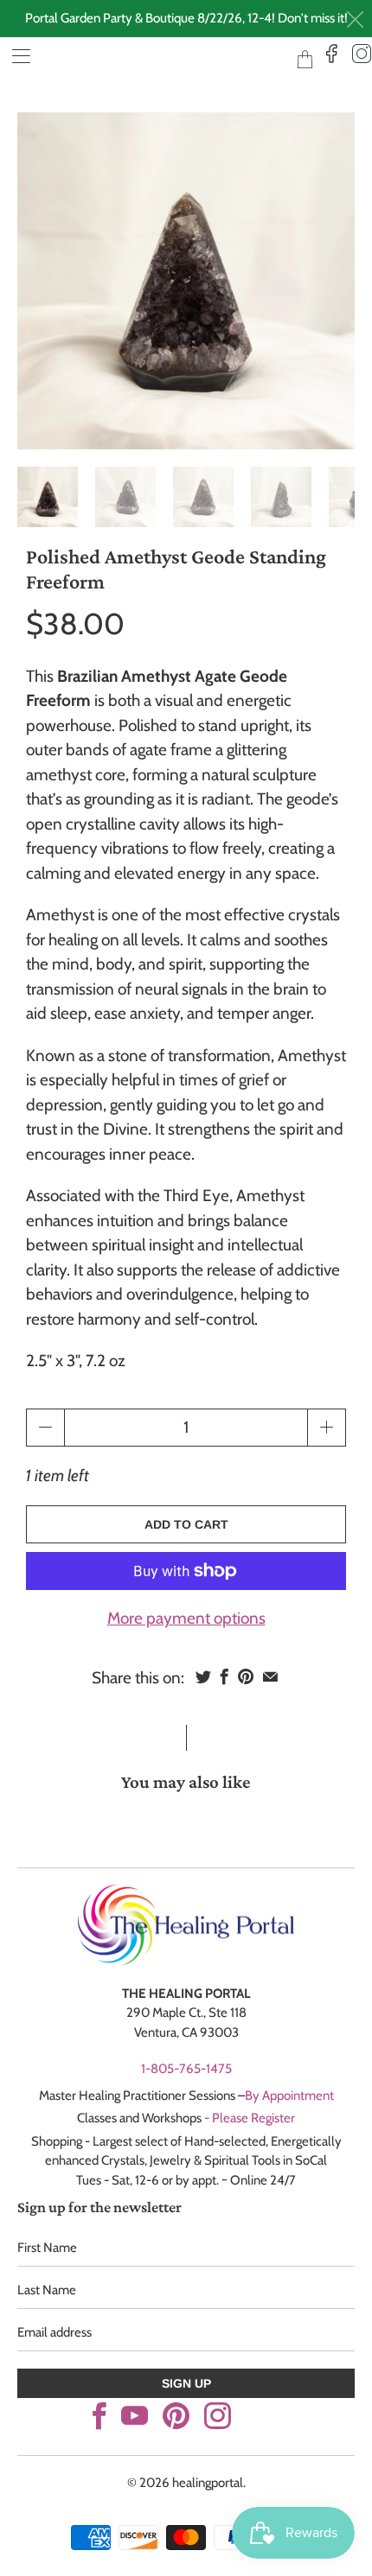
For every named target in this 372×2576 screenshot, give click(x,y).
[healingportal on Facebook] (99, 2416)
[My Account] (15, 56)
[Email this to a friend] (270, 1676)
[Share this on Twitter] (203, 1676)
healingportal (160, 58)
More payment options (186, 1618)
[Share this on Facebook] (224, 1676)
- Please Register (250, 2118)
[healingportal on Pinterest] (176, 2416)
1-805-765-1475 (186, 2069)
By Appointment (289, 2096)
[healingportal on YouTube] (135, 2416)
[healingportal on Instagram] (218, 2416)
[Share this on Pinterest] (246, 1676)
